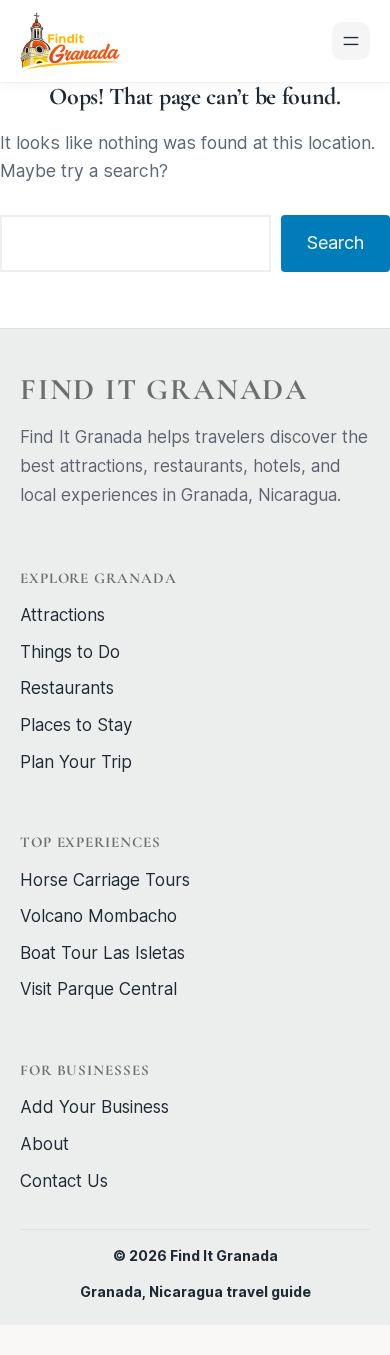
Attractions (62, 615)
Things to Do (70, 652)
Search (335, 242)
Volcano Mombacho (98, 916)
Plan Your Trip (76, 762)
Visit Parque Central (98, 989)
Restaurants (67, 688)
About (44, 1144)
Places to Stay (76, 725)
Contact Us (64, 1181)
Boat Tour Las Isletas (102, 953)
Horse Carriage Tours (105, 880)
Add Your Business (94, 1107)
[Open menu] (351, 41)
